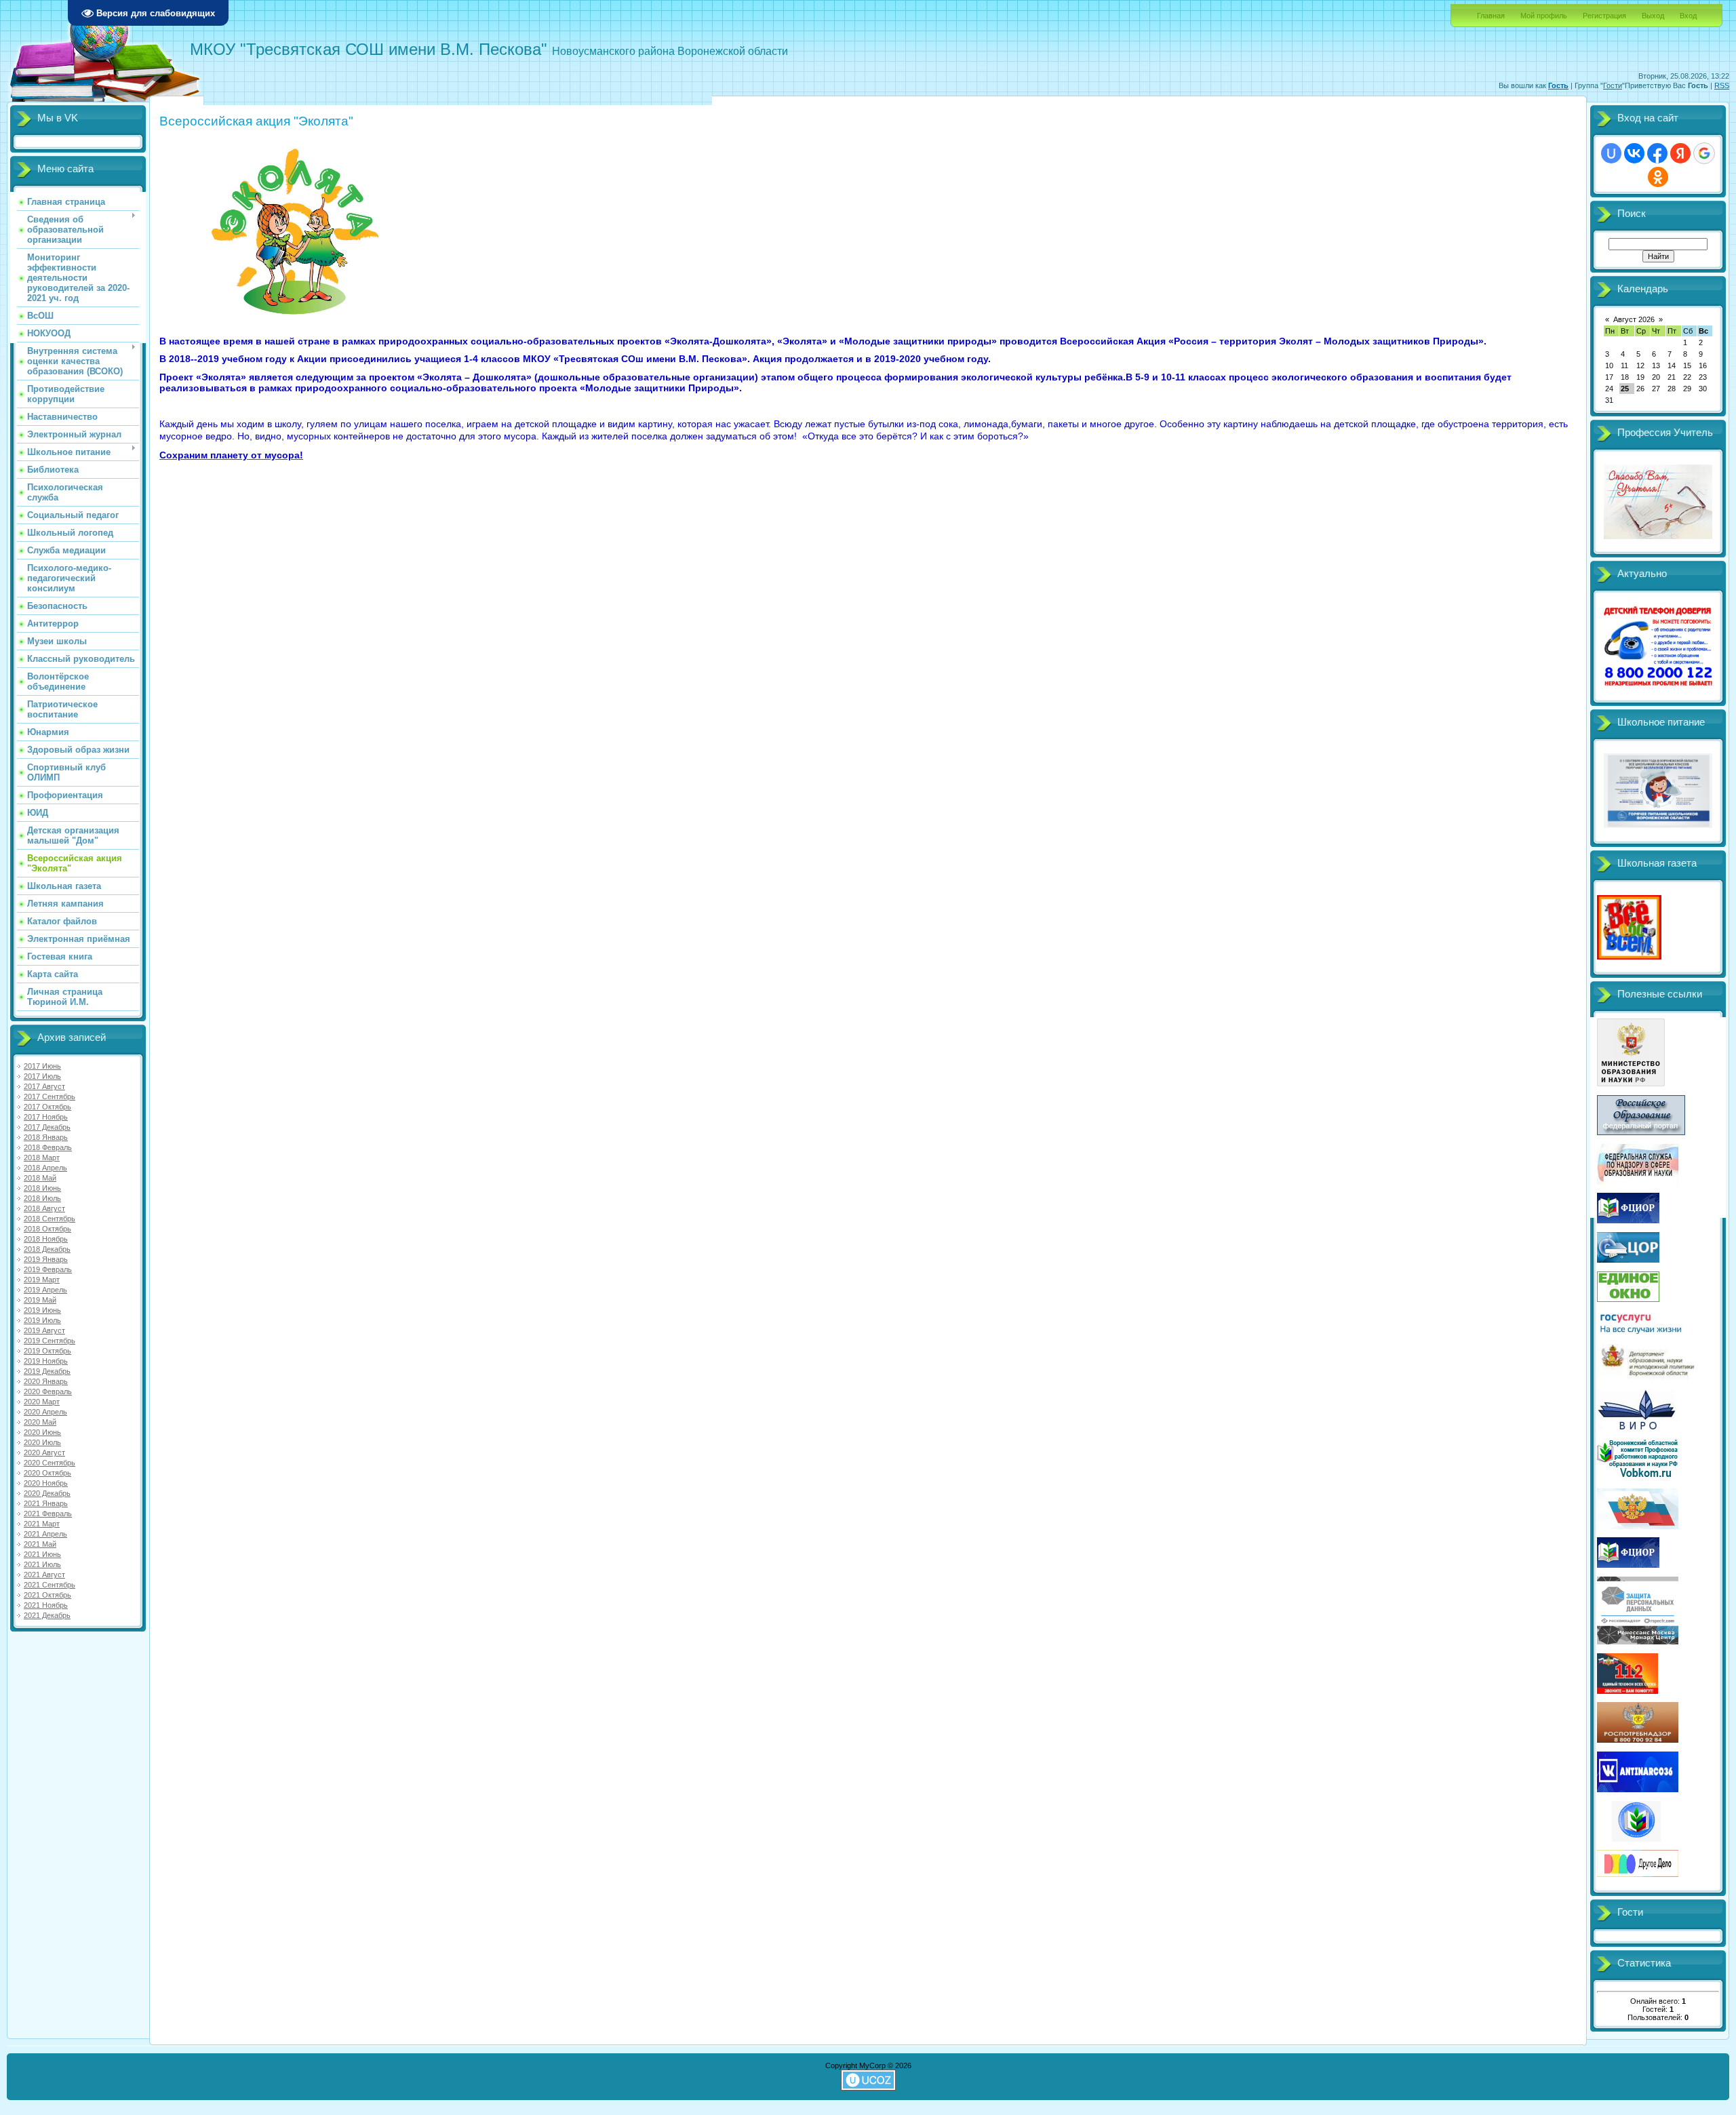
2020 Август (44, 1452)
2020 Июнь (42, 1432)
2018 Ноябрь (46, 1239)
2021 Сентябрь (50, 1585)
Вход (1688, 16)
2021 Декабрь (47, 1615)
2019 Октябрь (47, 1351)
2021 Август (44, 1575)
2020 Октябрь (47, 1473)
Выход (1653, 16)
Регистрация (1604, 16)
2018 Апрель (45, 1168)
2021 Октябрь (47, 1595)
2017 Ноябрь (46, 1117)
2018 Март (42, 1158)
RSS (1722, 85)
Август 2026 (1634, 319)
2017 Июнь (42, 1066)
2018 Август (44, 1208)
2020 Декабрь (47, 1493)
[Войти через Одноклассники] (1658, 177)
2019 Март (42, 1280)
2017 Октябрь (47, 1107)
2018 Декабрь (47, 1249)
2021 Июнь (42, 1554)
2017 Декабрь (47, 1127)
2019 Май (40, 1300)
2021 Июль (42, 1564)
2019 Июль (42, 1320)
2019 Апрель (45, 1290)
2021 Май (40, 1544)
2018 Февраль (48, 1147)
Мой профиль (1544, 16)
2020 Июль (42, 1442)
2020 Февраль (48, 1391)
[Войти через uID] (1611, 153)
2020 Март (42, 1402)
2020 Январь (46, 1381)
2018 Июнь (42, 1188)
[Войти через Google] (1704, 153)
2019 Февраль (48, 1269)
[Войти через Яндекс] (1680, 153)
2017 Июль (42, 1076)
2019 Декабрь (47, 1371)
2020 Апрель (45, 1412)
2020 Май (40, 1422)
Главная (1491, 16)
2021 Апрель (45, 1534)
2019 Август (44, 1330)
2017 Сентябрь (50, 1096)
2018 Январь (46, 1137)
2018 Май (40, 1178)
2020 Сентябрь (50, 1463)
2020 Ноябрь (46, 1483)
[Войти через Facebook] (1657, 153)
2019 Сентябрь (50, 1341)
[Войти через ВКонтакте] (1634, 153)
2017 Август (44, 1086)
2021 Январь (46, 1503)
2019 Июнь (42, 1310)
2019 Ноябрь (46, 1361)
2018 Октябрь (47, 1229)
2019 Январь (46, 1259)
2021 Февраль (48, 1514)
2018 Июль (42, 1198)
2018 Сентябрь (50, 1219)
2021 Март (42, 1524)
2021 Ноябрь (46, 1605)
